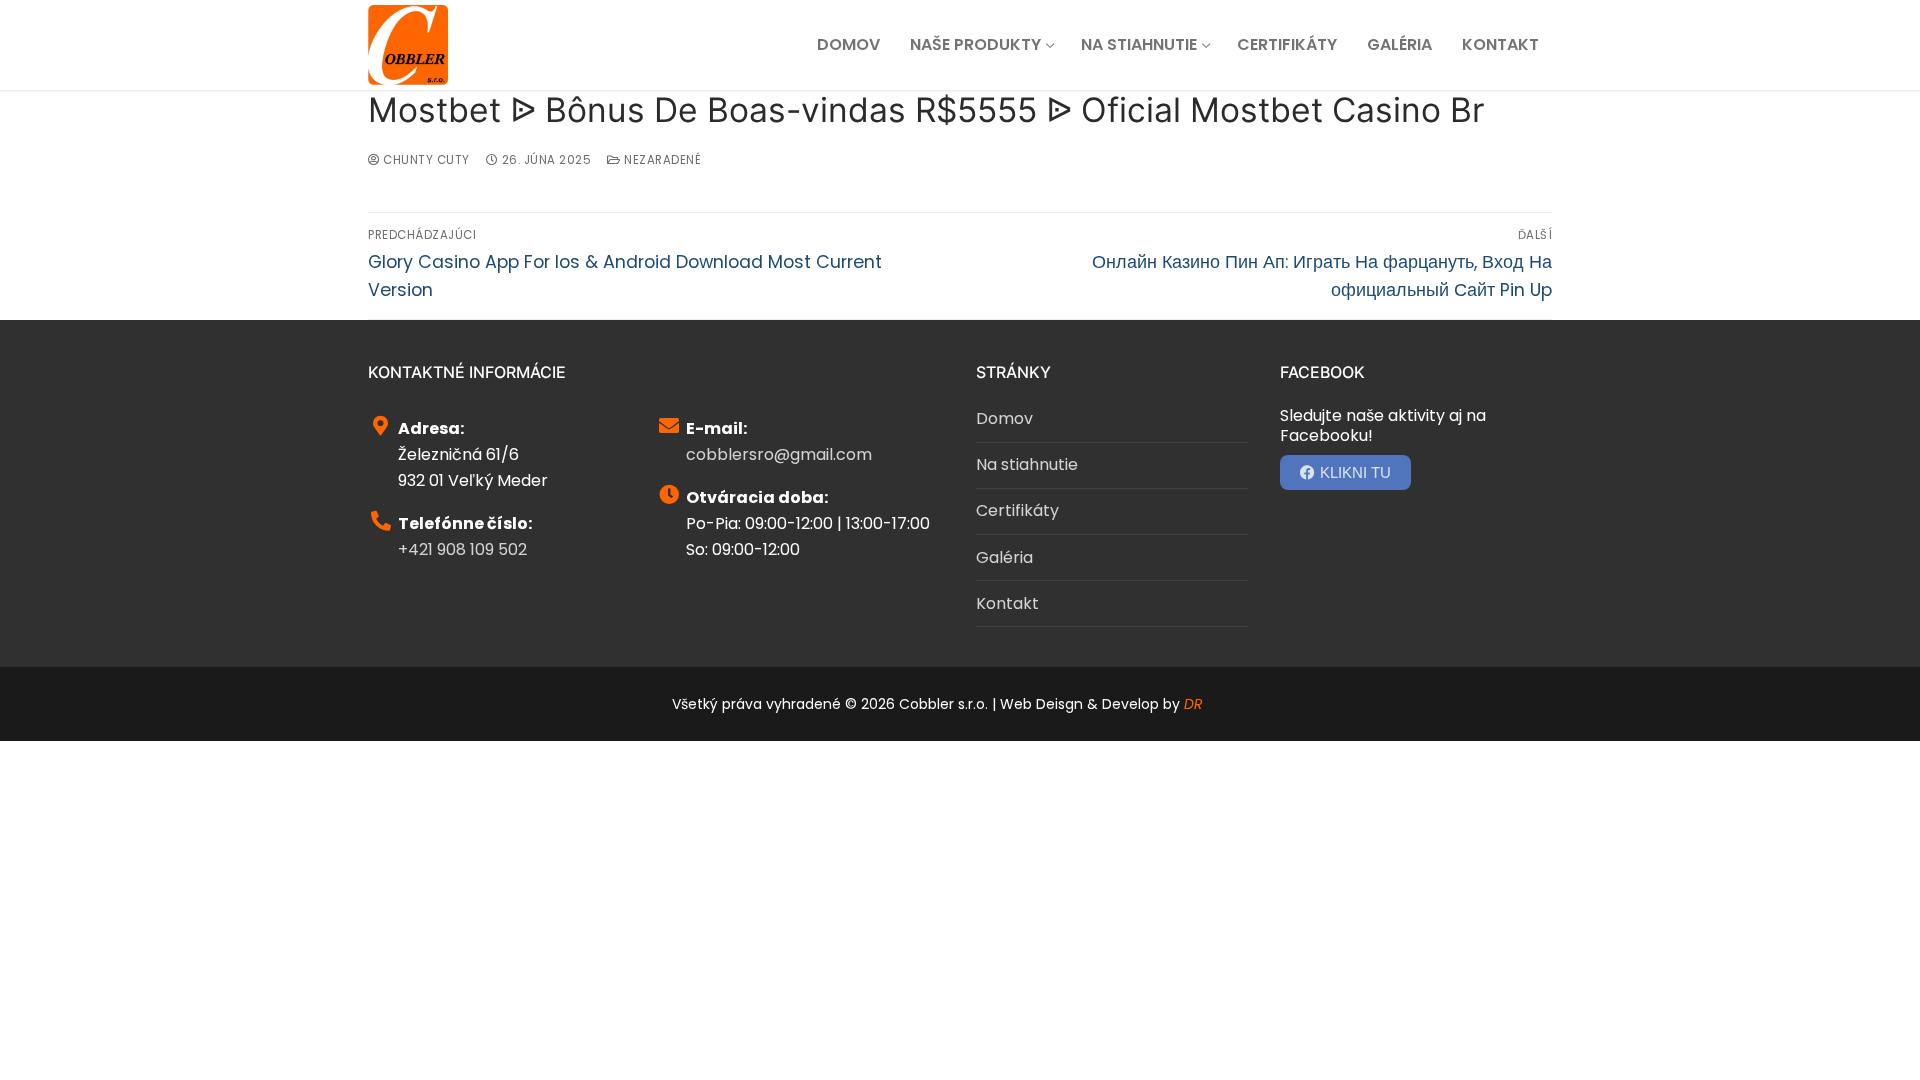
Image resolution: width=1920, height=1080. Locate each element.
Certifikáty (1017, 510)
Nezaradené (661, 160)
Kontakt (1007, 603)
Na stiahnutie (1027, 464)
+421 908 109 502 (462, 549)
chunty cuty (425, 160)
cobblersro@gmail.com (779, 454)
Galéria (1004, 557)
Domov (1004, 418)
